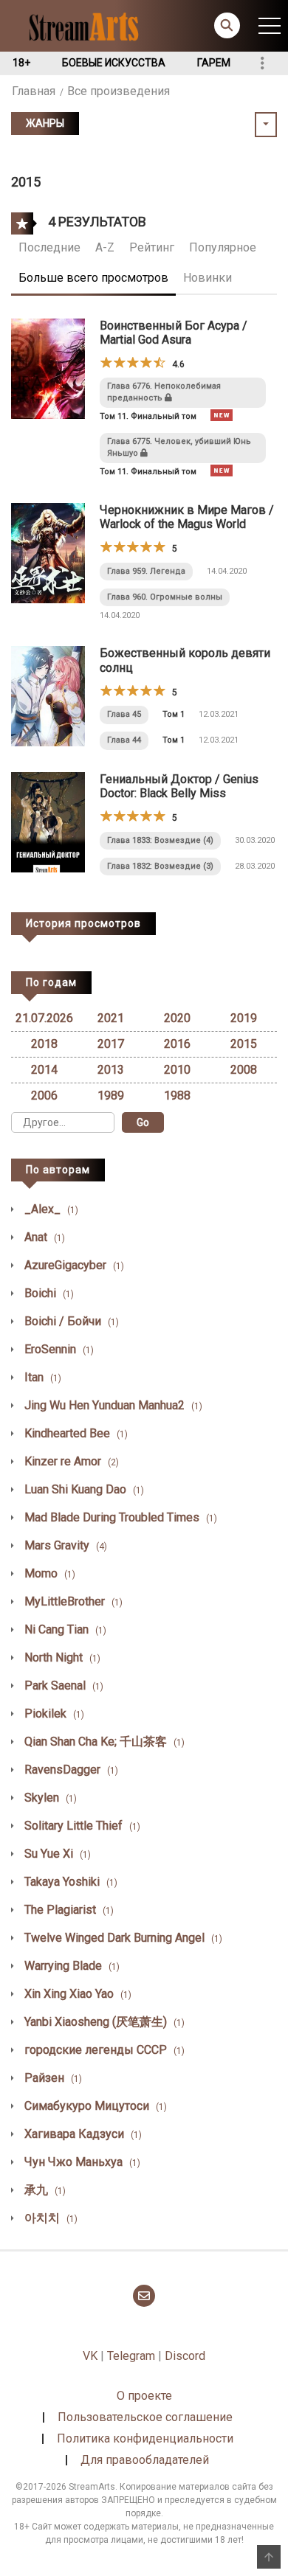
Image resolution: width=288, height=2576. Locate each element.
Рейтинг (152, 247)
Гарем (214, 63)
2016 (177, 1044)
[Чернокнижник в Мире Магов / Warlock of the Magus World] (48, 552)
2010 (177, 1070)
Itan (41, 1377)
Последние (49, 247)
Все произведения (119, 91)
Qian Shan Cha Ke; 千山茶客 (103, 1742)
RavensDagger (70, 1770)
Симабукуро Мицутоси (94, 2106)
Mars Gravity (64, 1545)
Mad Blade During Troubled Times (119, 1517)
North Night (61, 1657)
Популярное (223, 247)
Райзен (52, 2078)
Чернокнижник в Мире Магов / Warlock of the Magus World (187, 517)
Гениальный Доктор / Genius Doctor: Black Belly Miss (179, 786)
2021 (111, 1018)
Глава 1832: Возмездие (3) (160, 866)
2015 (244, 1044)
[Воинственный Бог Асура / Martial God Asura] (48, 368)
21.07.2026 (44, 1018)
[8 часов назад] (222, 415)
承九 (44, 2190)
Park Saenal (62, 1685)
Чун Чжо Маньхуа (81, 2162)
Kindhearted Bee (75, 1433)
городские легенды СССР (103, 2050)
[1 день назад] (222, 471)
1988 (177, 1096)
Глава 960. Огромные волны (165, 597)
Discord (185, 2356)
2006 (44, 1096)
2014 (44, 1070)
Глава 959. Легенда (146, 571)
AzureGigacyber (73, 1265)
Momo (48, 1573)
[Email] (144, 2296)
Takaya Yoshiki (69, 1882)
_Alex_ (50, 1209)
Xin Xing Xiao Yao (76, 1994)
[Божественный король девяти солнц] (48, 696)
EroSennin (58, 1349)
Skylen (49, 1798)
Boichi (48, 1293)
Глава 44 (124, 740)
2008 (244, 1070)
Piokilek (53, 1714)
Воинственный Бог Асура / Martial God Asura (174, 333)
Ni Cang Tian (64, 1629)
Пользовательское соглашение (145, 2417)
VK (90, 2356)
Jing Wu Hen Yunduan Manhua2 (112, 1405)
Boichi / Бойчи (70, 1321)
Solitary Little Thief (81, 1826)
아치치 (49, 2218)
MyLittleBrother (72, 1601)
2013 (111, 1070)
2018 (44, 1044)
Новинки (208, 278)
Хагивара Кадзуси (82, 2134)
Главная (34, 91)
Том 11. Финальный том (148, 416)
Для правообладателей (145, 2460)
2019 (244, 1018)
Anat (43, 1237)
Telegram (131, 2356)
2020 (177, 1018)
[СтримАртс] (90, 25)
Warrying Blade (71, 1966)
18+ (21, 63)
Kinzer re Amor (70, 1461)
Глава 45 (124, 714)
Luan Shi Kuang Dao (83, 1489)
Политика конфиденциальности (145, 2438)
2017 (111, 1044)
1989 (111, 1096)
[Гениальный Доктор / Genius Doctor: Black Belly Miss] (48, 821)
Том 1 (174, 714)
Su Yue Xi (56, 1854)
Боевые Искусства (114, 63)
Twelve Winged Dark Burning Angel (122, 1938)
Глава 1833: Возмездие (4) (160, 840)
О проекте (144, 2396)
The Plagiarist (68, 1910)
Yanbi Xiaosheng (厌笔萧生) (103, 2022)
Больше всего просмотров (93, 278)
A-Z (105, 247)
